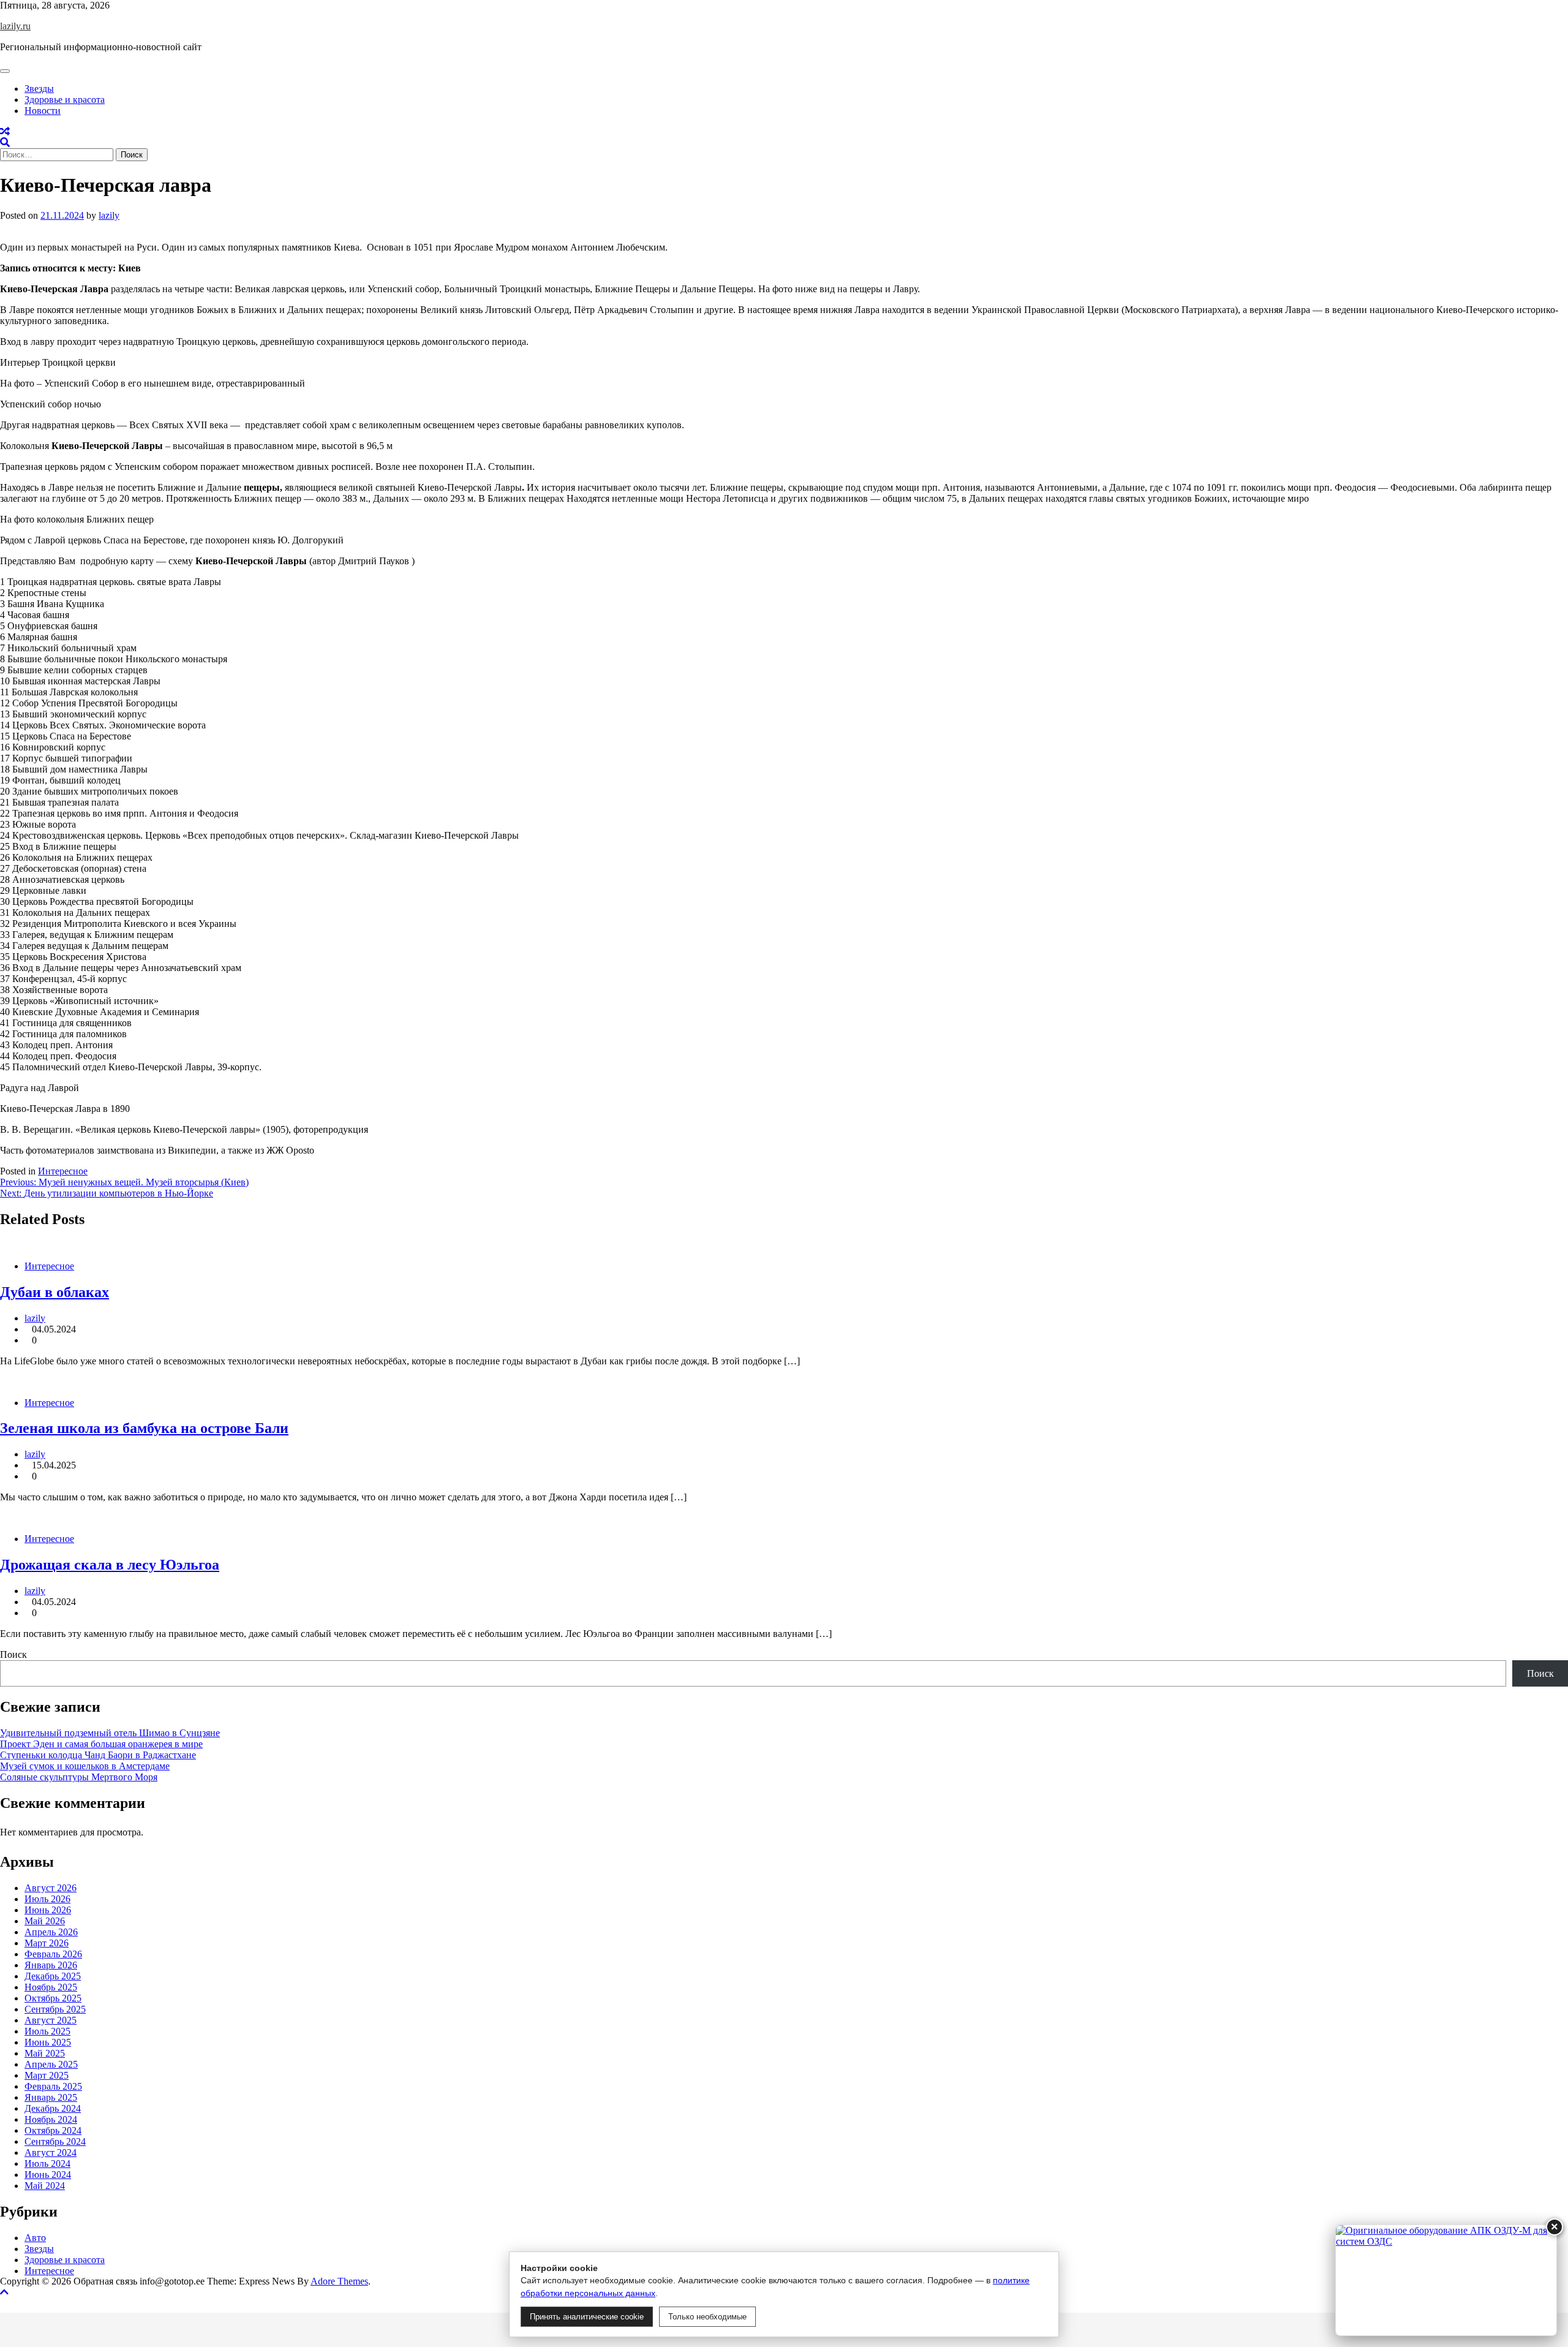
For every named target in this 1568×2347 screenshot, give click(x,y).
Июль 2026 (47, 1899)
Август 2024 (51, 2152)
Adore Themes (339, 2281)
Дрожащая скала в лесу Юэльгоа (110, 1565)
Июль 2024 (47, 2164)
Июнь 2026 (48, 1910)
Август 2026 (51, 1888)
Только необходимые (707, 2317)
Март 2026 (47, 1943)
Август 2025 (51, 2020)
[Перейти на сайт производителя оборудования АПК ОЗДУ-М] (1446, 2280)
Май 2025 (45, 2053)
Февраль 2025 (53, 2086)
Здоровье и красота (65, 100)
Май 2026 (45, 1921)
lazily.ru (15, 26)
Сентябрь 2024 (55, 2141)
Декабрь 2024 (53, 2108)
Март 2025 (47, 2075)
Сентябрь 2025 (55, 2009)
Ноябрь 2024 (51, 2119)
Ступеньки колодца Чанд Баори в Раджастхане (98, 1755)
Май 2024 (45, 2186)
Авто (35, 2238)
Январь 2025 (51, 2097)
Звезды (39, 89)
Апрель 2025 (51, 2064)
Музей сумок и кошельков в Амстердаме (85, 1766)
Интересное (63, 1171)
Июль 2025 (47, 2031)
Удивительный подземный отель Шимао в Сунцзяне (110, 1733)
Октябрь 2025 (53, 1998)
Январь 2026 (51, 1965)
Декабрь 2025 (53, 1976)
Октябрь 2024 (53, 2130)
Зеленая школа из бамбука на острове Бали (144, 1428)
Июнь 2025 (48, 2042)
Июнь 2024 (48, 2175)
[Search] (5, 142)
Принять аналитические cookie (587, 2317)
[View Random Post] (5, 131)
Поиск (13, 1654)
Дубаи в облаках (55, 1292)
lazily (109, 215)
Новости (43, 111)
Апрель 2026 (51, 1932)
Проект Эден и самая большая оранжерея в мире (101, 1744)
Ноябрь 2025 (51, 1987)
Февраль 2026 (53, 1954)
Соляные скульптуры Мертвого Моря (79, 1777)
